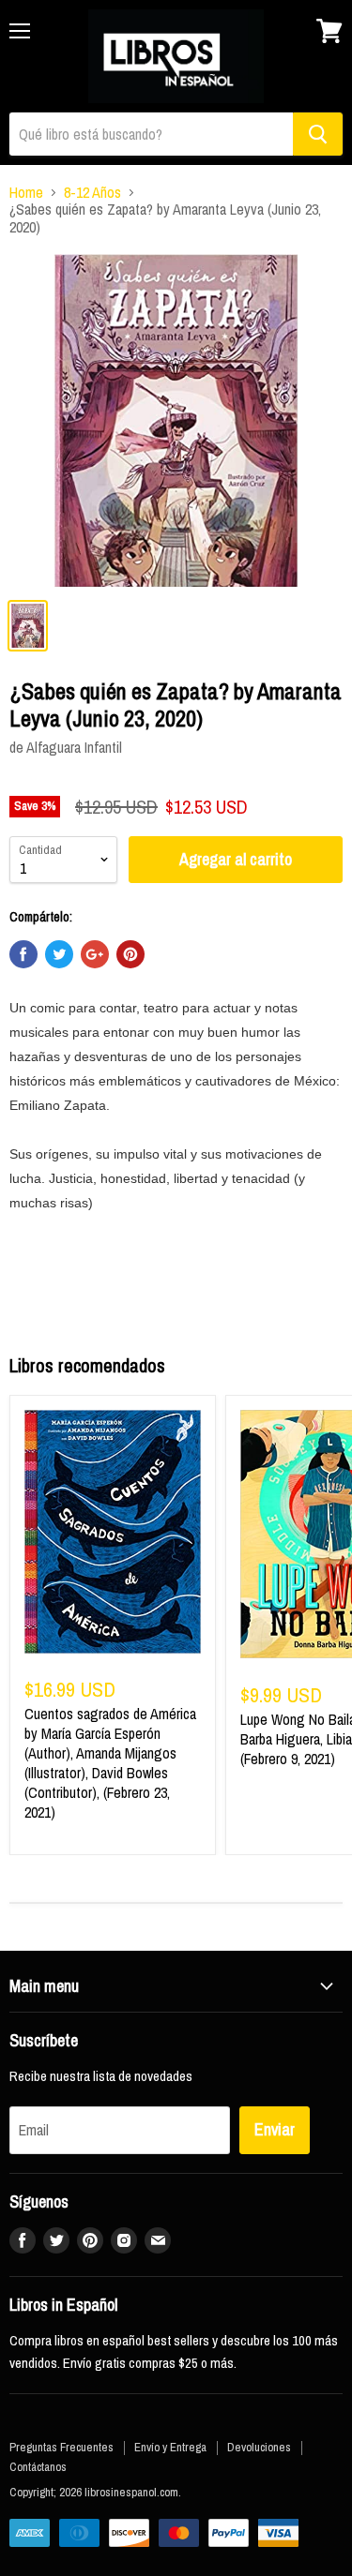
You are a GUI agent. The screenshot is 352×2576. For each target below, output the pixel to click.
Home (26, 192)
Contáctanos (38, 2467)
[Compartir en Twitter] (59, 954)
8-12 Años (92, 192)
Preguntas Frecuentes (61, 2447)
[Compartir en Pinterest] (130, 954)
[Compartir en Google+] (95, 954)
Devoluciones (259, 2447)
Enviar (275, 2129)
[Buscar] (318, 134)
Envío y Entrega (170, 2447)
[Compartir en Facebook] (23, 954)
